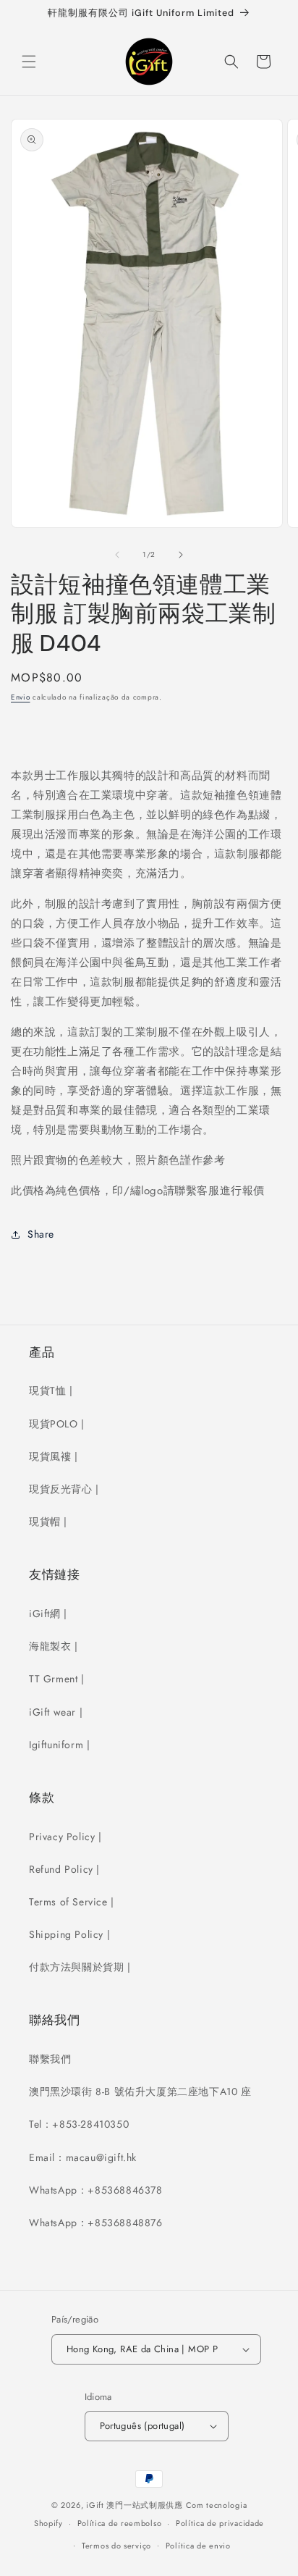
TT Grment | (57, 1679)
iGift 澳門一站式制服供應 (135, 2505)
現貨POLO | (57, 1424)
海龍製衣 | (54, 1646)
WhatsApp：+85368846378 (96, 2190)
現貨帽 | (48, 1522)
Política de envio (198, 2546)
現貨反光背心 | (64, 1489)
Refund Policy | (64, 1869)
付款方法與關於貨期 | (80, 1967)
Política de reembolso (120, 2523)
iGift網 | (48, 1614)
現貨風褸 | (54, 1456)
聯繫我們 (50, 2059)
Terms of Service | (72, 1902)
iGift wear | (56, 1712)
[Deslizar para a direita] (181, 555)
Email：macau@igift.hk (83, 2157)
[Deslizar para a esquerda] (117, 555)
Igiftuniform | (59, 1745)
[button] (29, 62)
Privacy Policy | (65, 1837)
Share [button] (41, 1234)
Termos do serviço (116, 2546)
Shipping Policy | (69, 1934)
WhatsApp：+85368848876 (96, 2223)
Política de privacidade (220, 2523)
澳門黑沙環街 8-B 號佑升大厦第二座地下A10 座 (140, 2092)
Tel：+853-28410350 (79, 2124)
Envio (21, 697)
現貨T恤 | (51, 1390)
